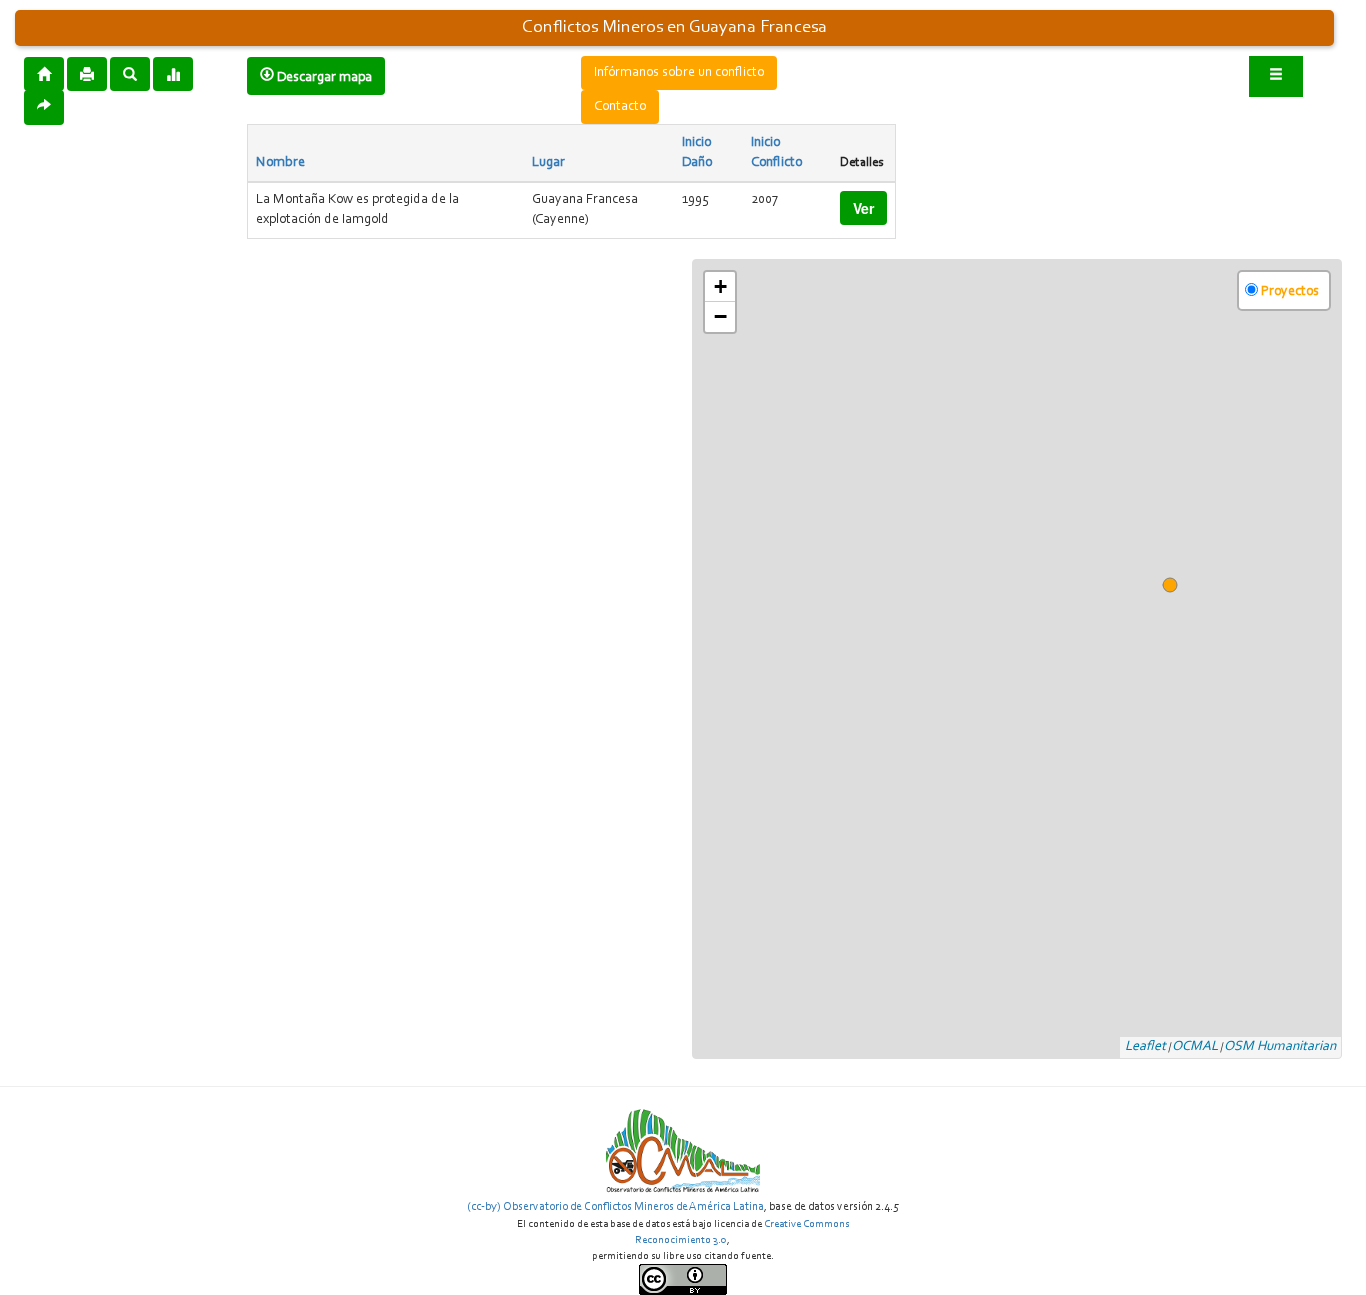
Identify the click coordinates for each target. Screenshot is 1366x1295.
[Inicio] (44, 73)
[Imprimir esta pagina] (87, 74)
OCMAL (1195, 1047)
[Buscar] (130, 73)
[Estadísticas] (173, 73)
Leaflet (1145, 1047)
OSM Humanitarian (1280, 1047)
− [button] (720, 316)
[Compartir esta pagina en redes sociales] (44, 107)
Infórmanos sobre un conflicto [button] (679, 73)
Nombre (280, 163)
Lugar (548, 163)
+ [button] (720, 286)
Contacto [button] (620, 107)
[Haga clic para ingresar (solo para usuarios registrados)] (1276, 76)
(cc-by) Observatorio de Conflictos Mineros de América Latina (615, 1207)
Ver (863, 208)
